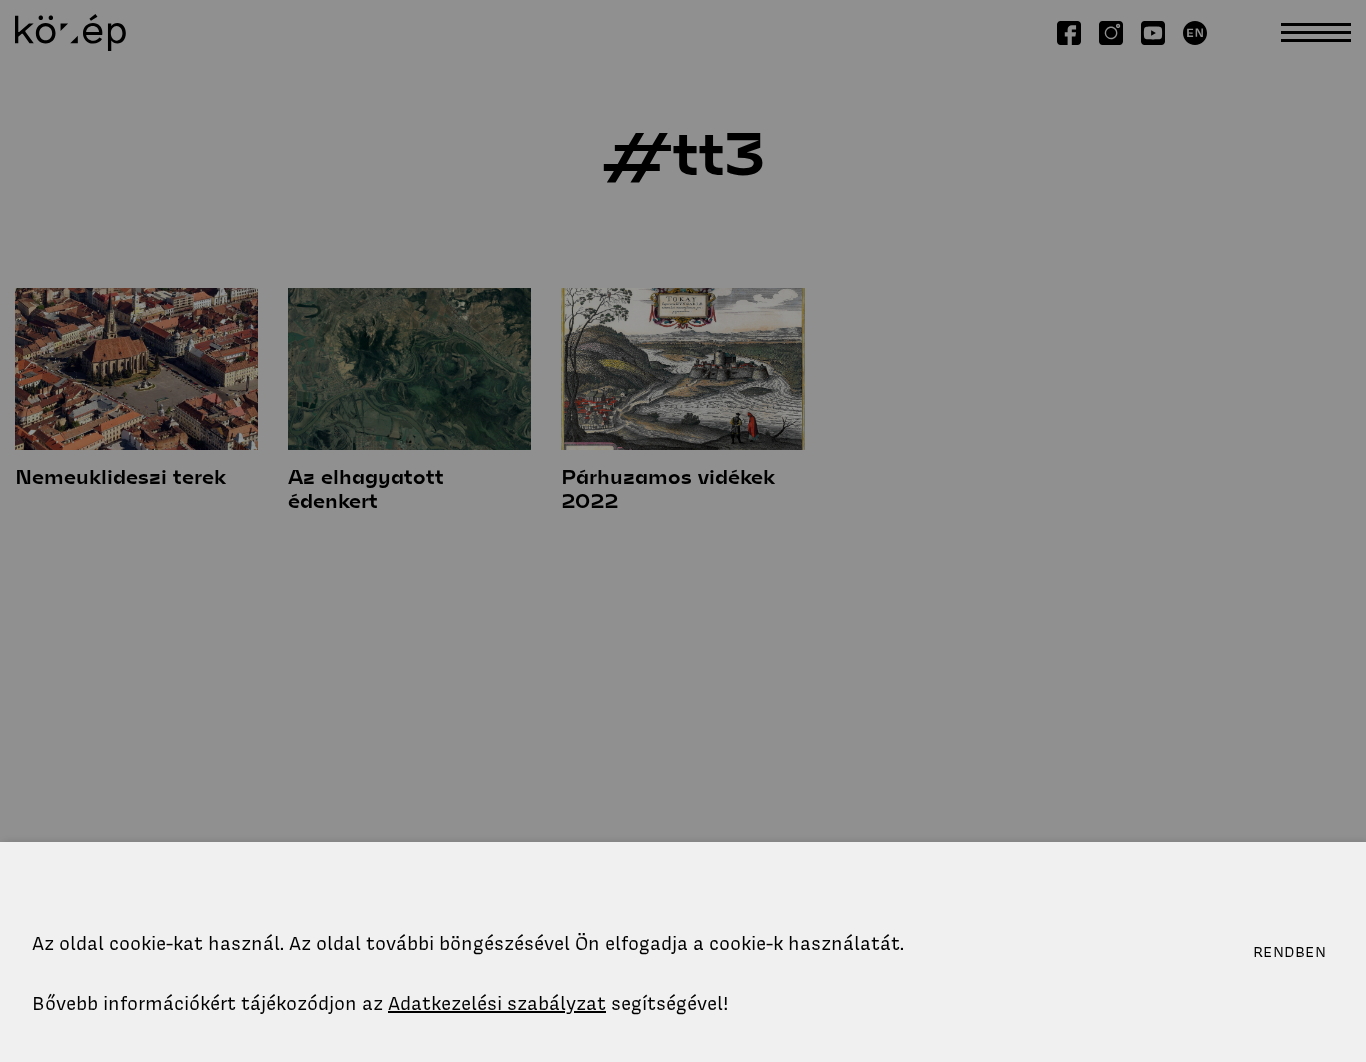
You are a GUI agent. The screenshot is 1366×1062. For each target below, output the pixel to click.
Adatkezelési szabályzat (497, 1003)
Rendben (1289, 952)
